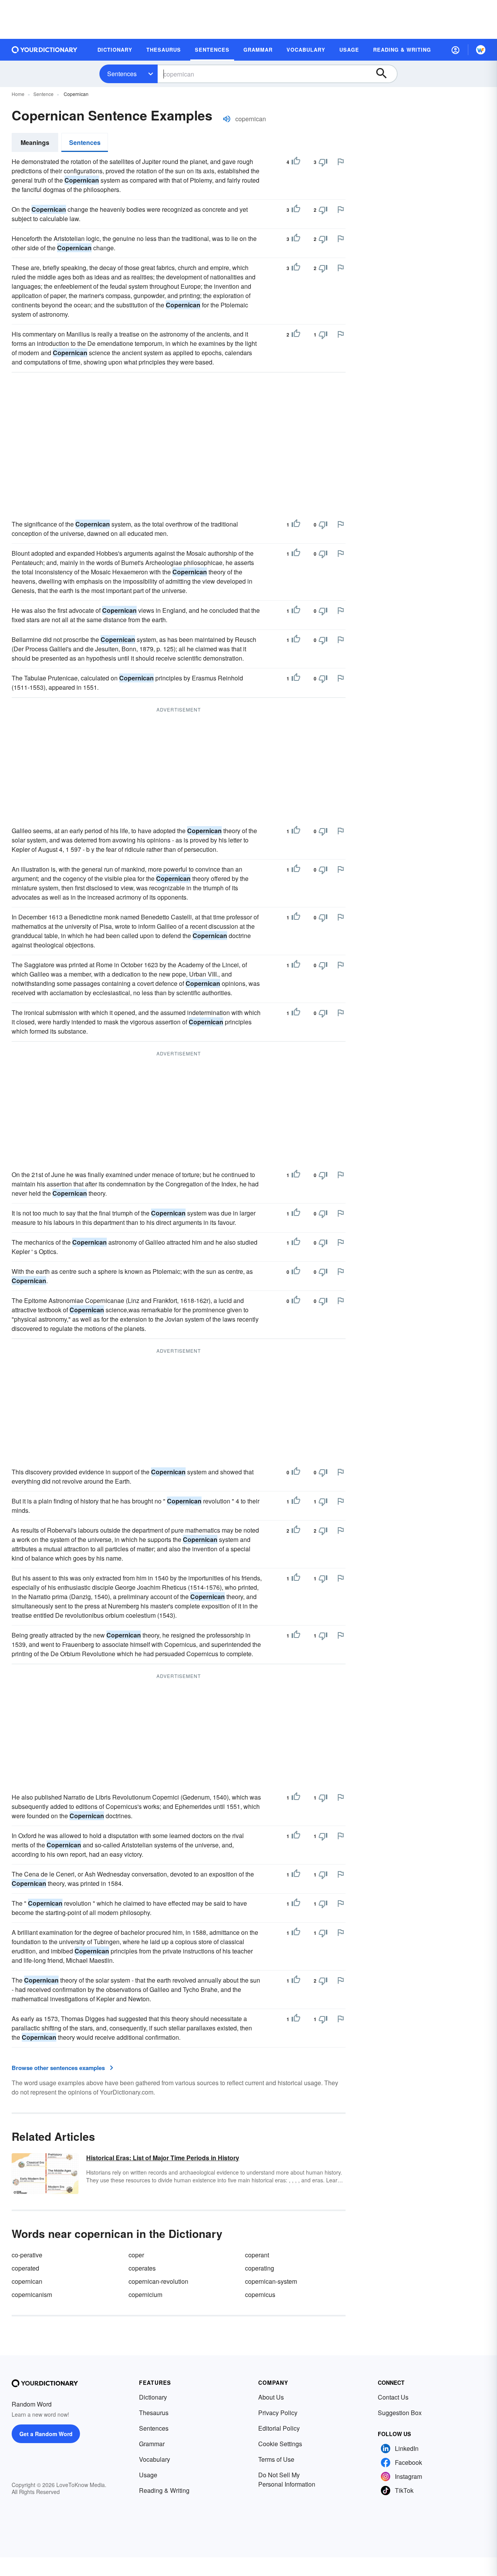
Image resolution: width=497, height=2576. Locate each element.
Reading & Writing (164, 2490)
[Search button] (385, 74)
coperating (260, 2268)
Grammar (152, 2444)
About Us (271, 2397)
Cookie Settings (280, 2444)
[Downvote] (323, 162)
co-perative (27, 2255)
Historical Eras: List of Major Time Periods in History (163, 2158)
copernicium (145, 2294)
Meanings (35, 142)
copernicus (260, 2294)
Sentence (43, 94)
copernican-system (271, 2281)
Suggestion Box (400, 2413)
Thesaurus (154, 2413)
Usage (148, 2475)
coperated (25, 2268)
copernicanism (32, 2294)
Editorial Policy (279, 2428)
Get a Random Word (46, 2434)
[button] (455, 50)
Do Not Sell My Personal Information (287, 2479)
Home (18, 94)
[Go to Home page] (45, 50)
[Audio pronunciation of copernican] (227, 119)
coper (136, 2255)
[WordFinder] (481, 50)
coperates (142, 2268)
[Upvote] (296, 162)
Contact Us (393, 2397)
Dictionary (153, 2397)
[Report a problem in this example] (341, 162)
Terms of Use (276, 2459)
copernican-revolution (158, 2281)
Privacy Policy (278, 2413)
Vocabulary (155, 2459)
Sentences (122, 74)
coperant (257, 2255)
